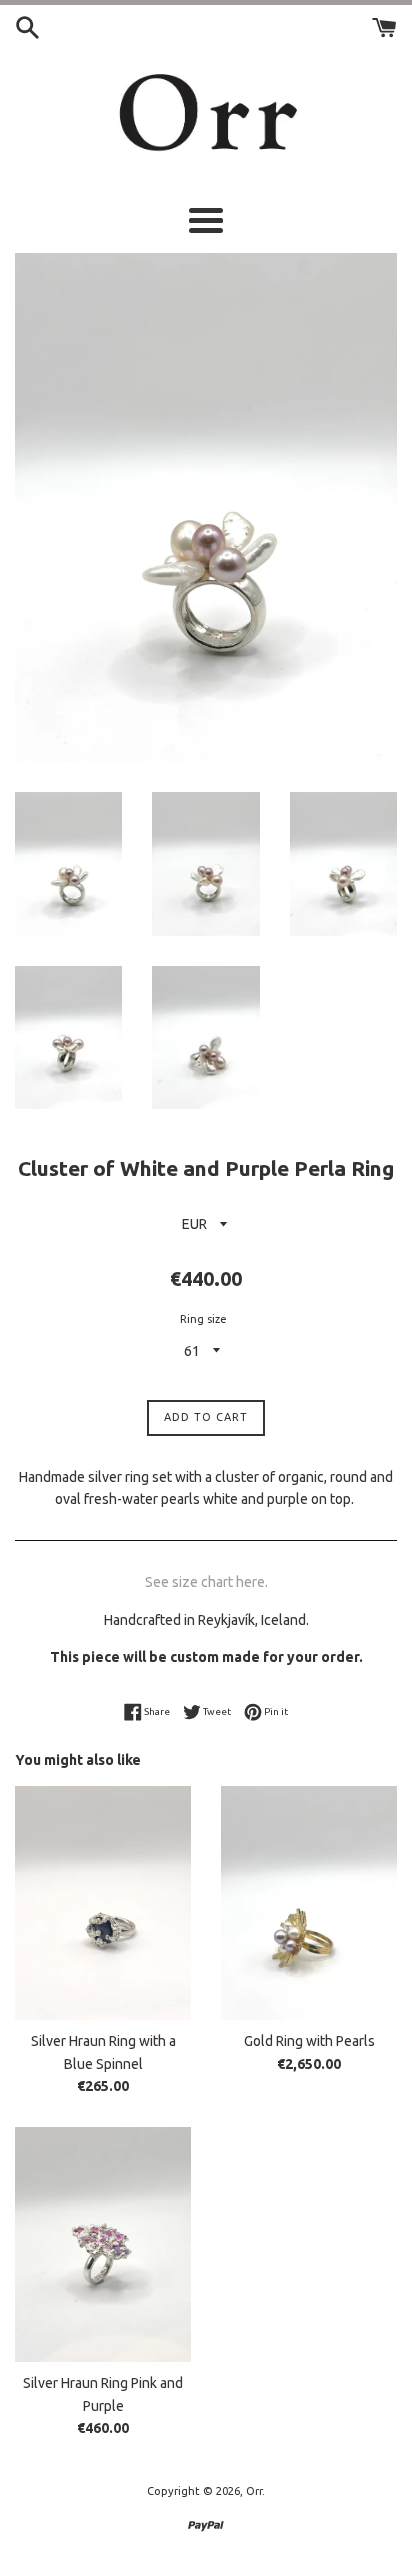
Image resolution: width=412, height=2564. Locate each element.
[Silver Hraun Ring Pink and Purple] (103, 2244)
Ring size (203, 1319)
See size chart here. (206, 1582)
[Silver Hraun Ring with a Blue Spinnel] (103, 1903)
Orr (254, 2491)
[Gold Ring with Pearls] (309, 1903)
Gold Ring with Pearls (309, 2041)
